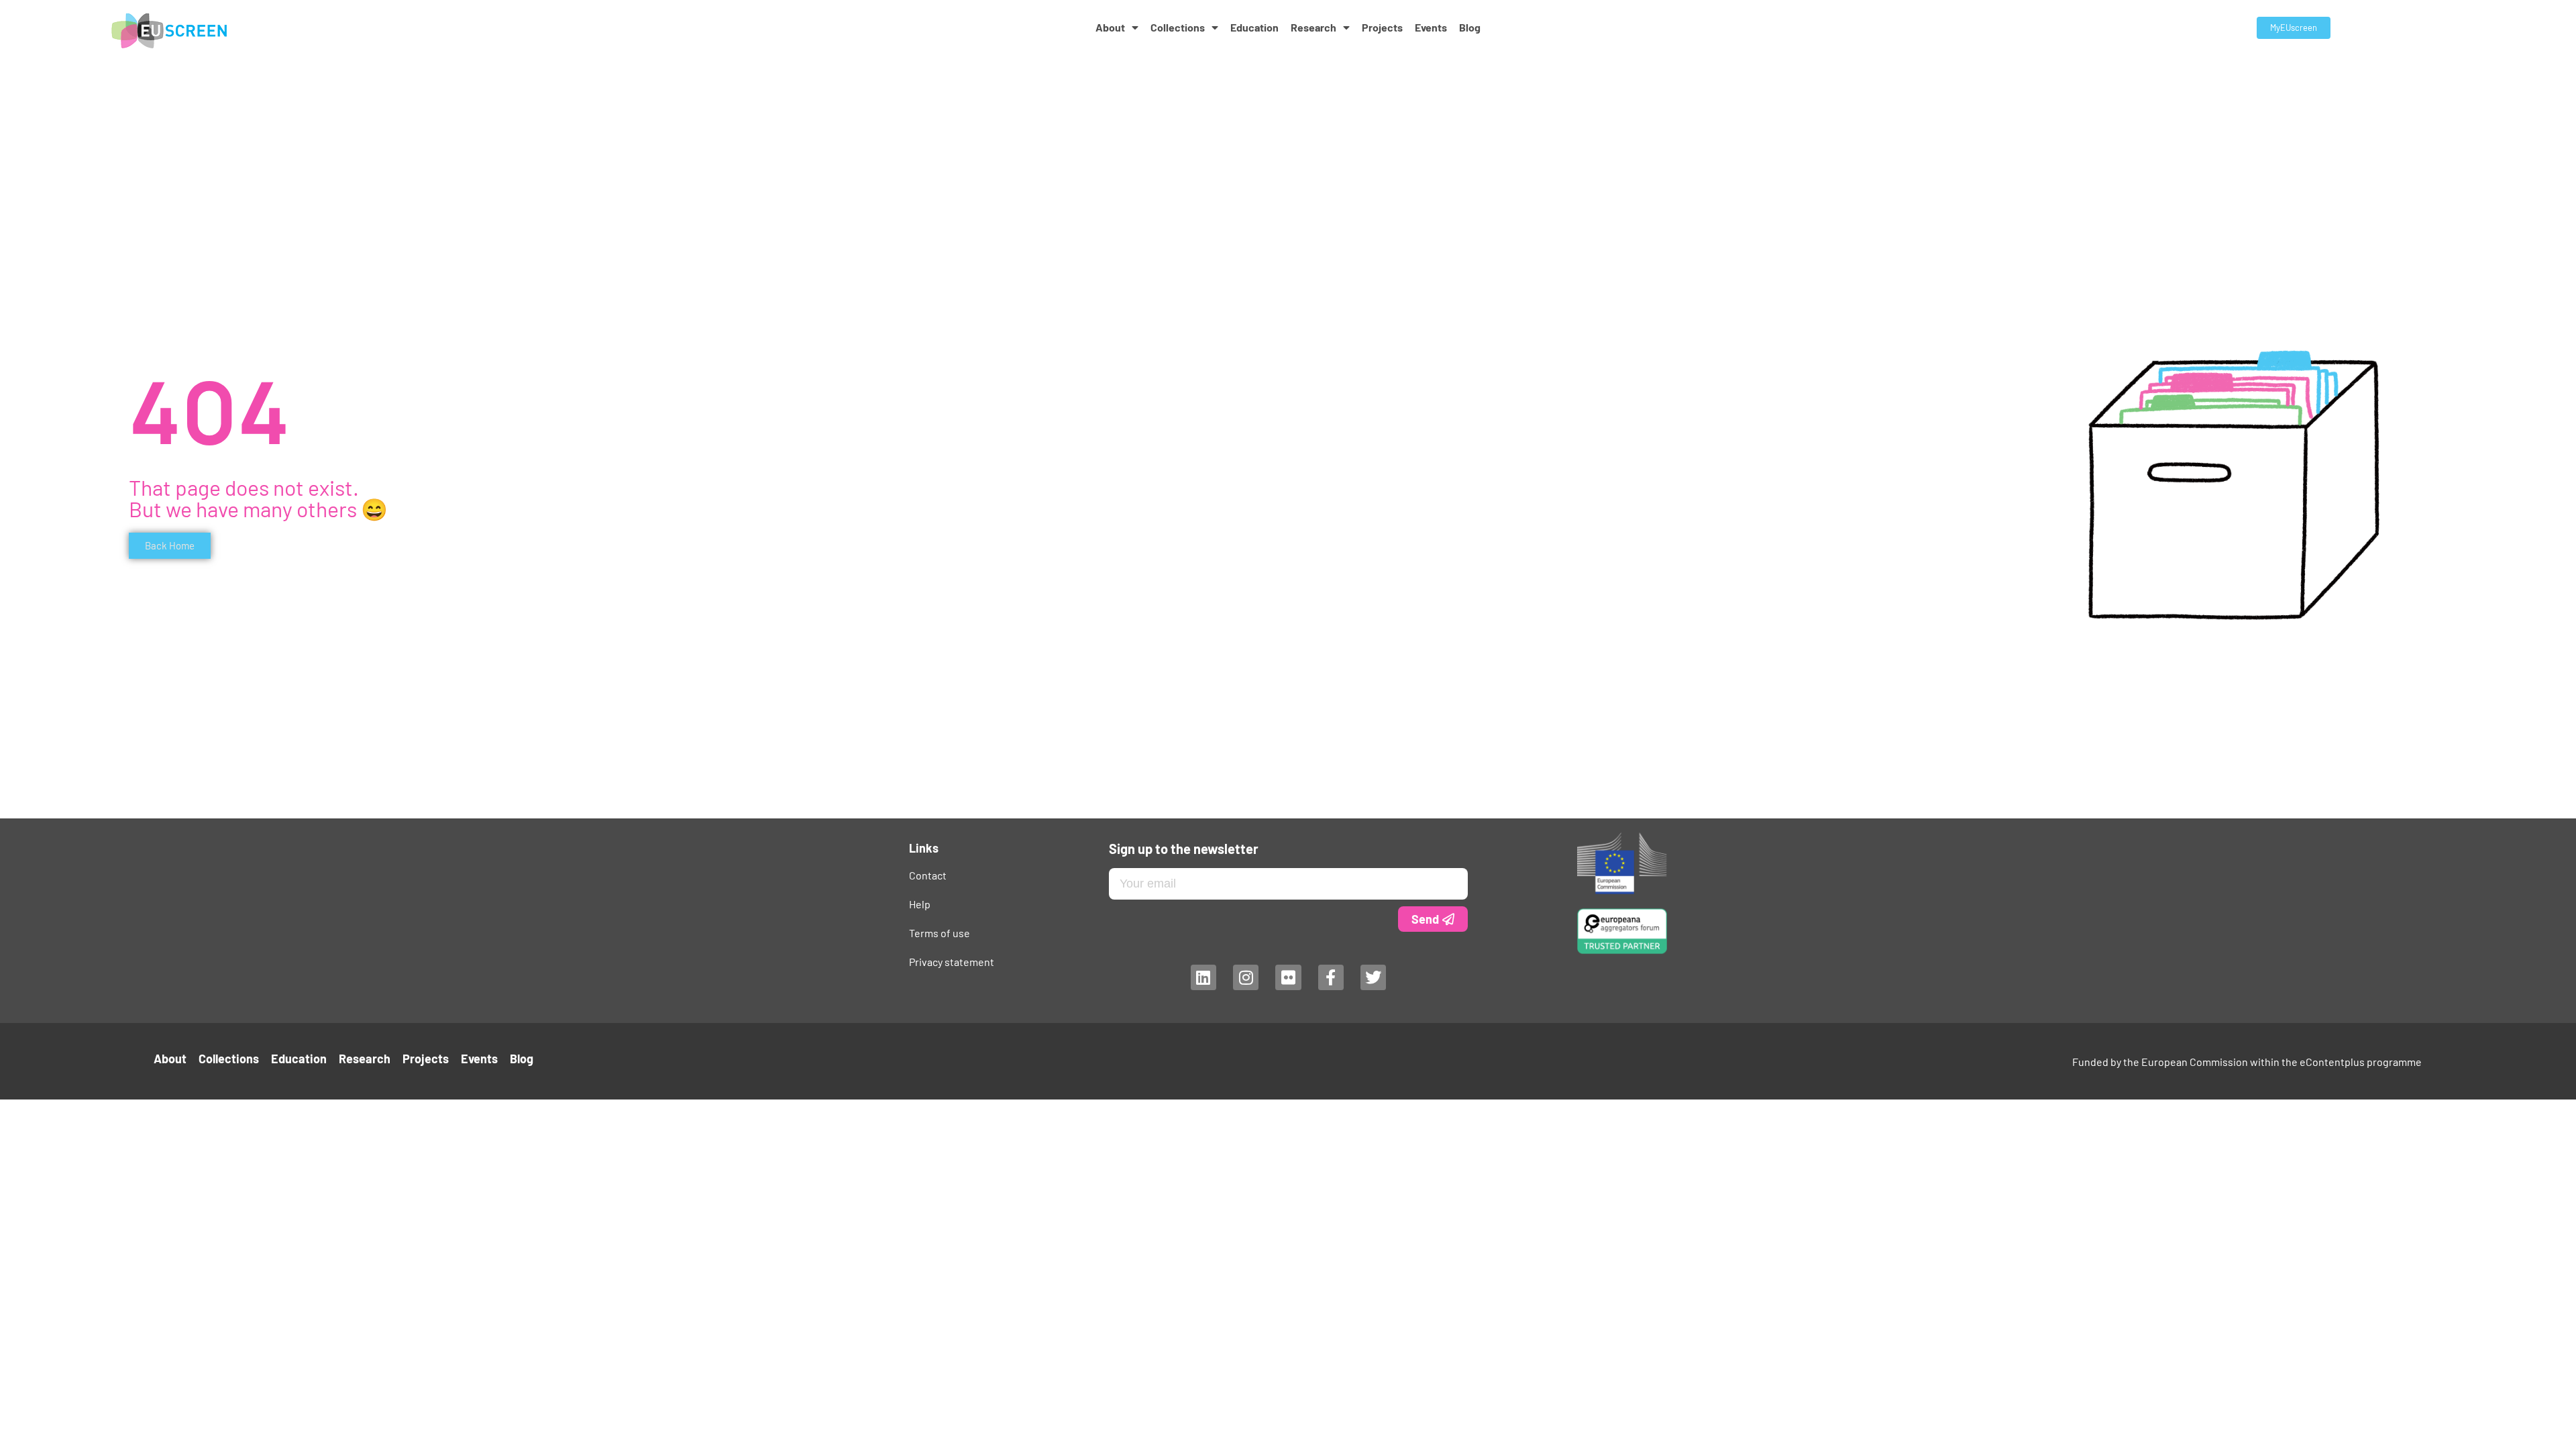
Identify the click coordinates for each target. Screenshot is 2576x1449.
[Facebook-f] (1330, 977)
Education (1254, 27)
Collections (1178, 27)
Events (1431, 27)
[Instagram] (1245, 977)
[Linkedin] (1203, 977)
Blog (1470, 27)
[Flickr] (1288, 977)
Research (1313, 27)
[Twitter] (1373, 977)
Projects (1382, 27)
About (1110, 27)
